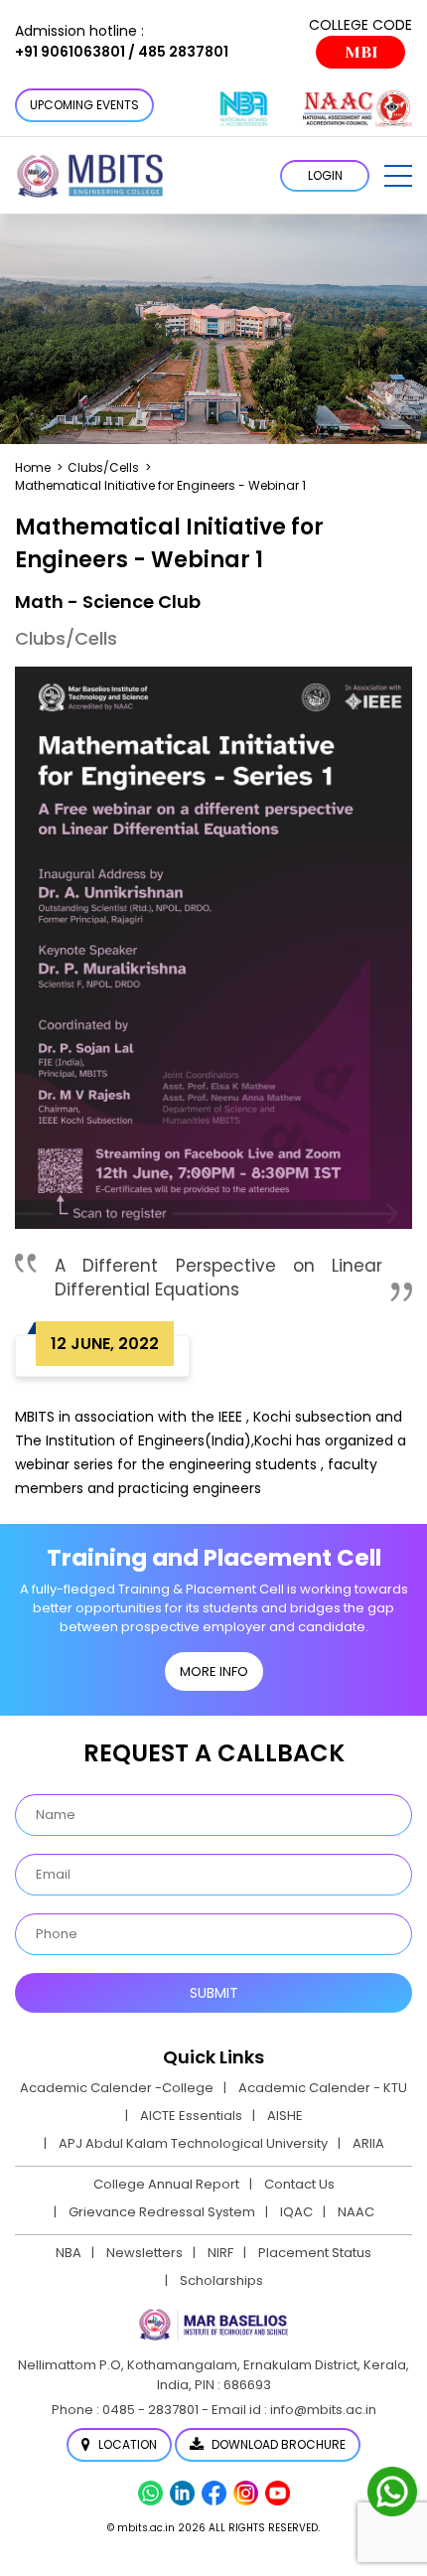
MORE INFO (214, 1671)
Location (126, 2444)
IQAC (296, 2212)
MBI (361, 52)
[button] (398, 176)
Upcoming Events (84, 105)
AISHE (285, 2116)
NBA (69, 2253)
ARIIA (368, 2143)
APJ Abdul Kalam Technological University (193, 2143)
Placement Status (315, 2253)
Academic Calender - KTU (323, 2088)
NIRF (220, 2253)
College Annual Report (166, 2184)
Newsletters (144, 2253)
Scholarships (221, 2280)
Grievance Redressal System (162, 2212)
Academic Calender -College (117, 2088)
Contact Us (299, 2184)
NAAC (356, 2212)
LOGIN (325, 175)
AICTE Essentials (191, 2116)
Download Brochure (277, 2444)
